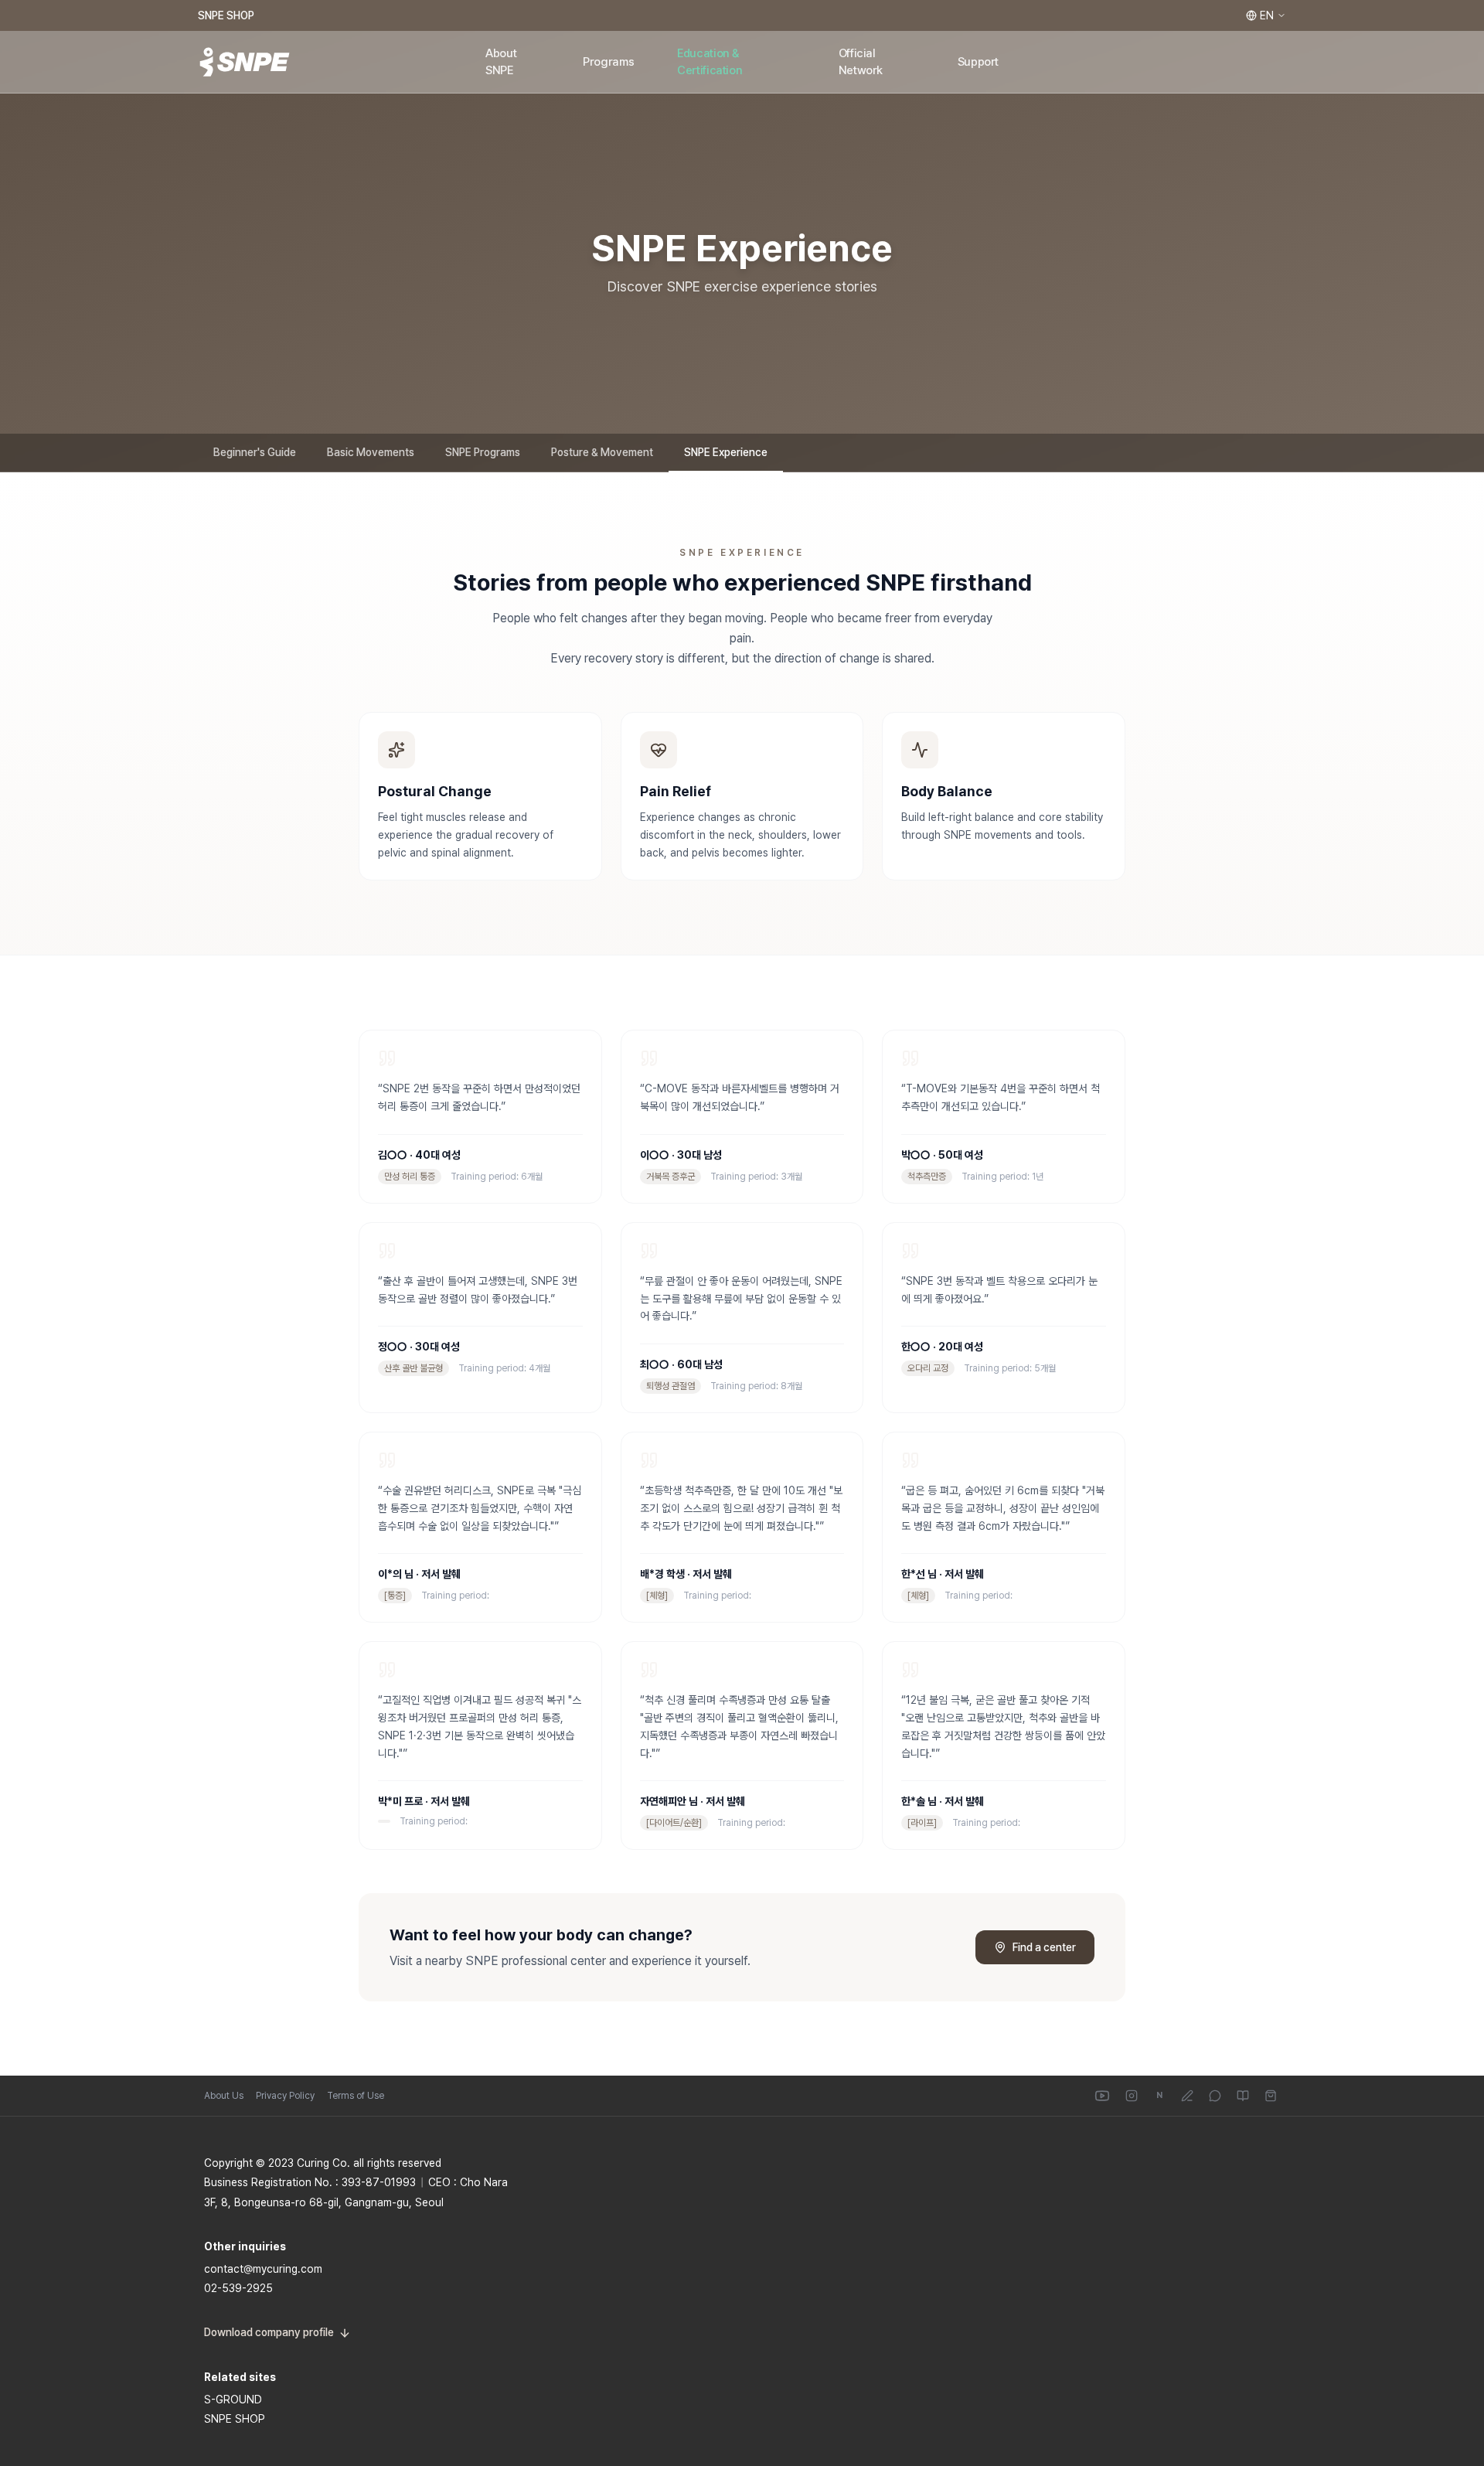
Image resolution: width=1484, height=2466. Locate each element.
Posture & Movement (602, 452)
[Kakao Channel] (1215, 2096)
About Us (224, 2096)
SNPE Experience (726, 452)
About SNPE (501, 62)
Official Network (861, 62)
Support (978, 62)
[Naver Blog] (1187, 2096)
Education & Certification (710, 62)
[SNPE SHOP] (1271, 2096)
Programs (608, 62)
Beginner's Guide (255, 452)
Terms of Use (356, 2096)
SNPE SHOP (226, 15)
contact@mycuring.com (263, 2269)
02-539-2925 (238, 2288)
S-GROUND (233, 2400)
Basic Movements (371, 452)
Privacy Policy (285, 2096)
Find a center (1044, 1947)
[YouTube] (1102, 2096)
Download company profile (269, 2332)
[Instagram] (1132, 2096)
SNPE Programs (483, 452)
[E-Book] (1243, 2096)
